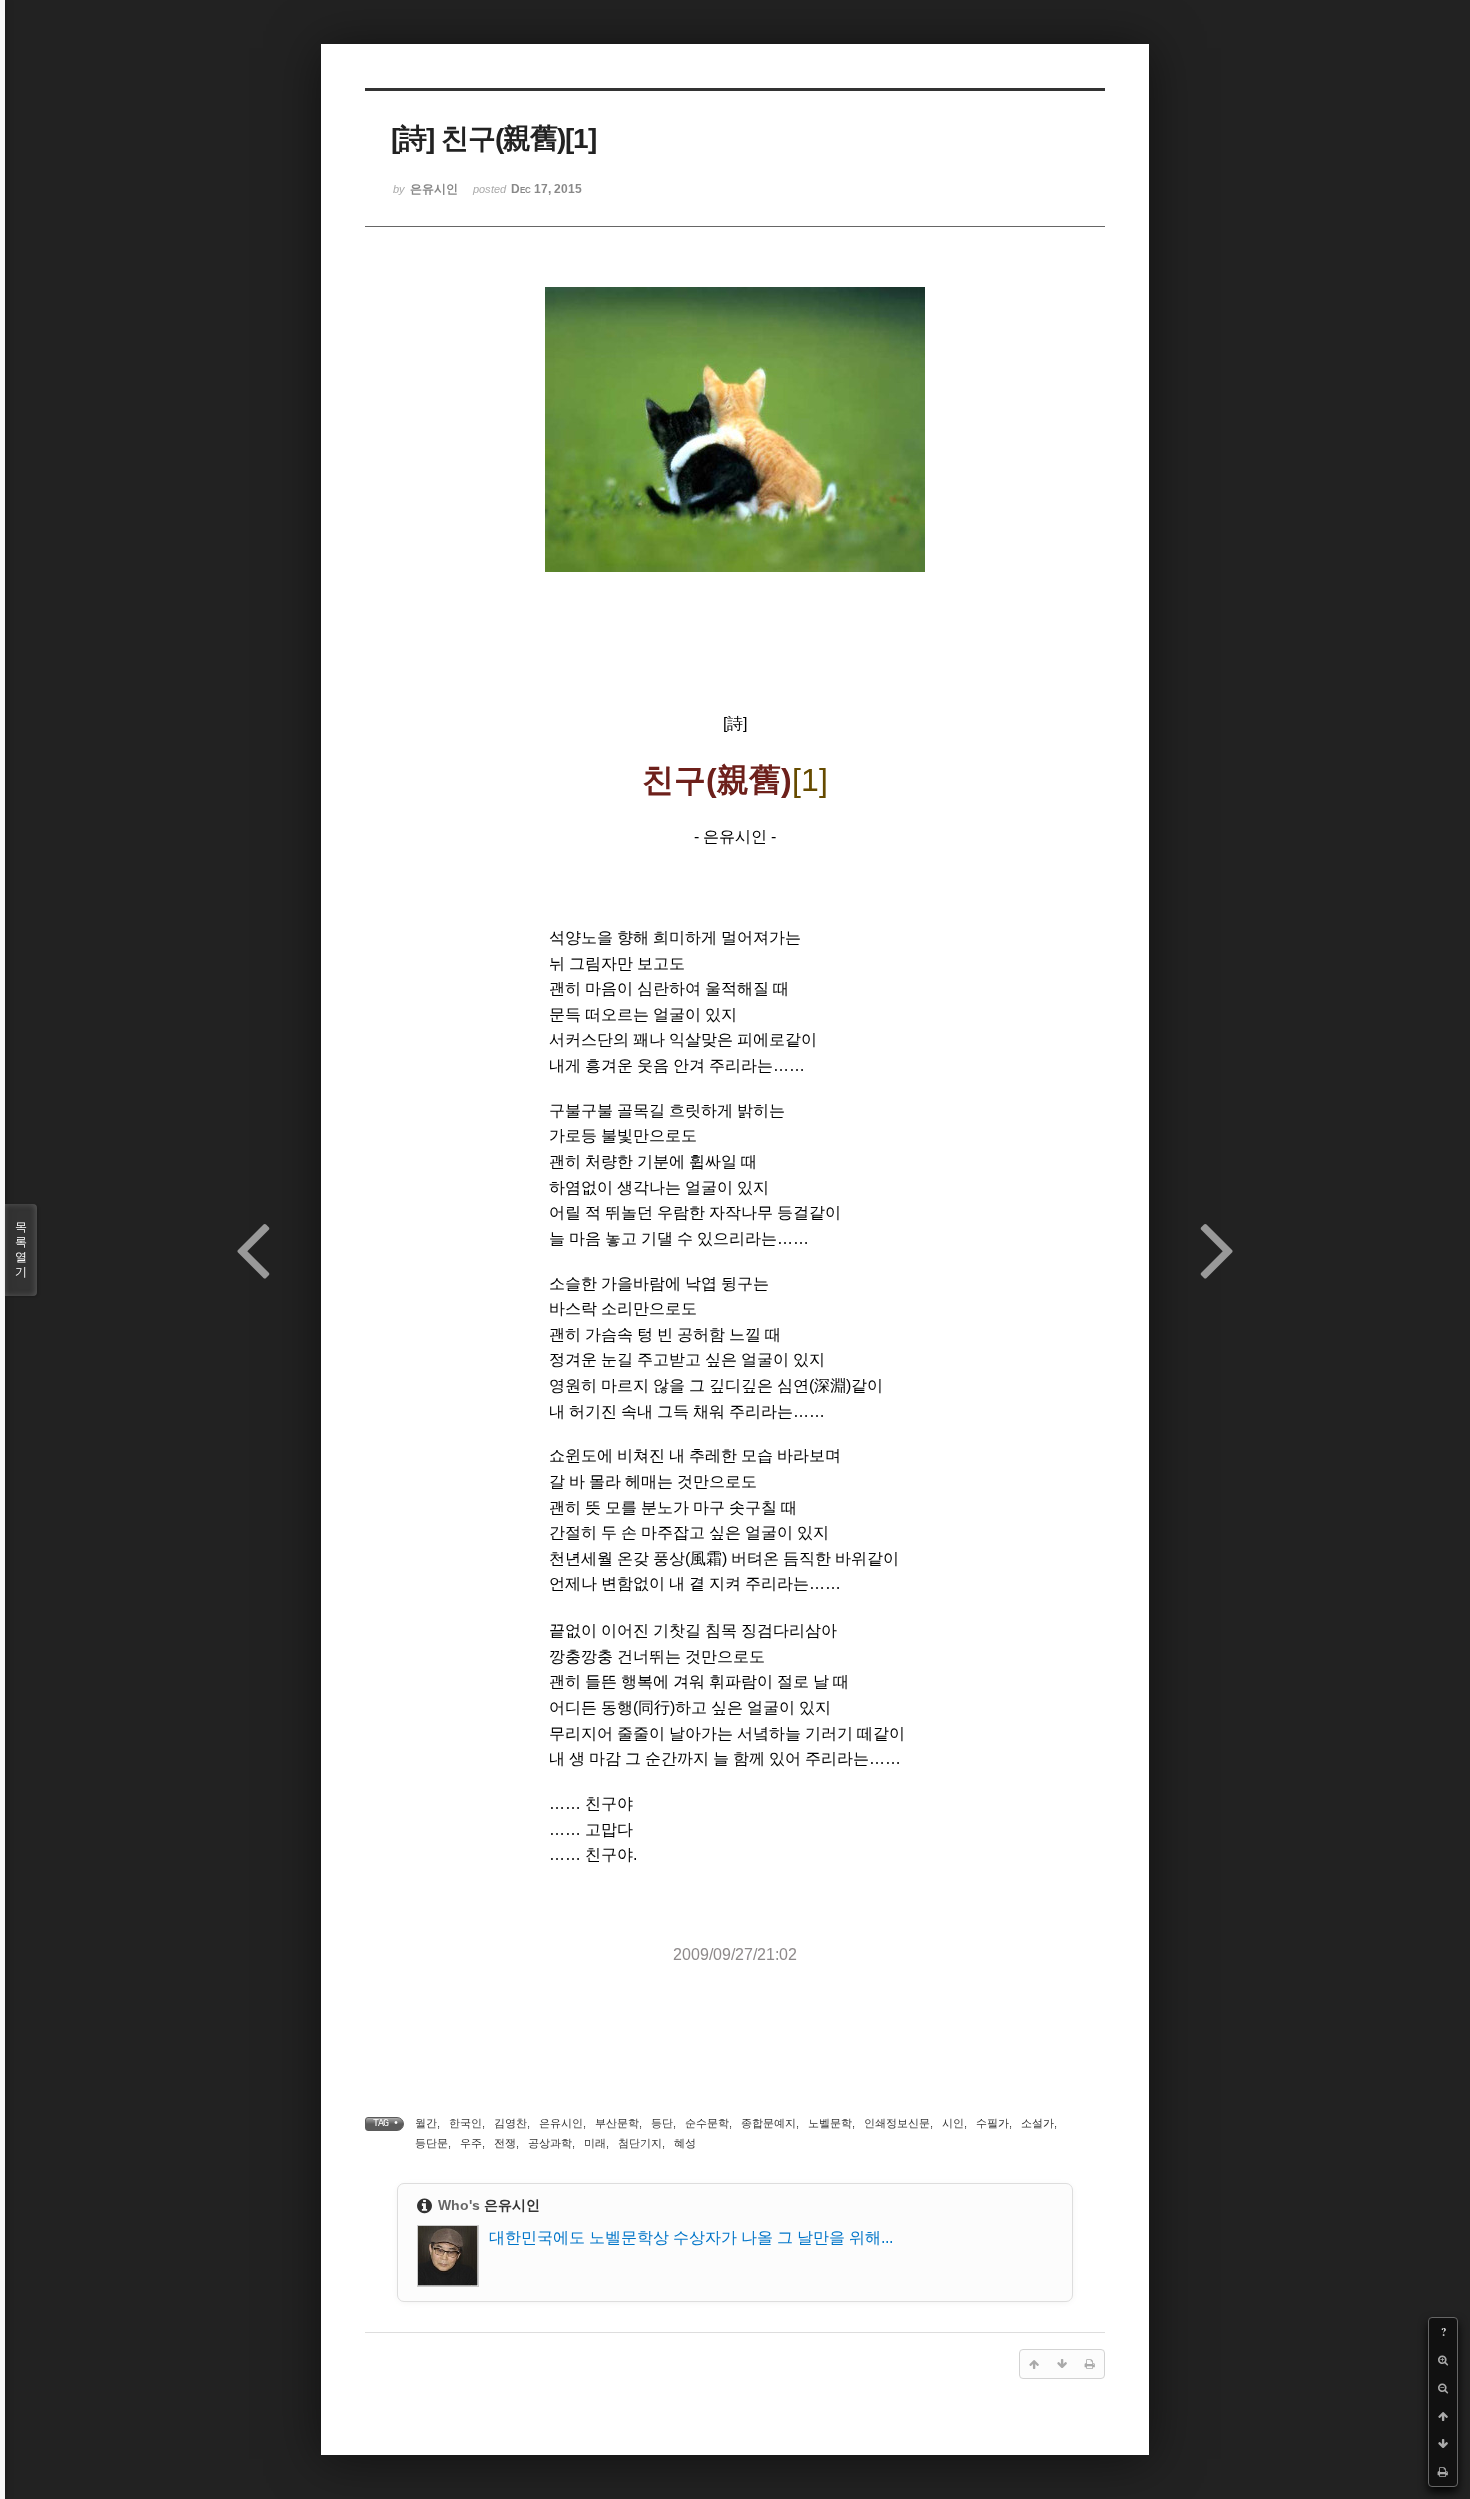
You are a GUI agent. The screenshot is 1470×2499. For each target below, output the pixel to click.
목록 (21, 1249)
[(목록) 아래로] (1443, 2444)
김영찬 (510, 2123)
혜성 (685, 2143)
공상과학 (550, 2143)
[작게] (1443, 2388)
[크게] (1443, 2360)
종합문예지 (768, 2123)
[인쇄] (1443, 2472)
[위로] (1443, 2416)
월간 (426, 2123)
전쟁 (505, 2143)
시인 (953, 2123)
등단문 (431, 2143)
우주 (471, 2143)
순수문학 (707, 2123)
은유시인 (561, 2123)
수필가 (992, 2123)
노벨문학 (830, 2123)
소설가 (1037, 2123)
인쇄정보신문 (897, 2123)
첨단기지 (640, 2143)
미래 (595, 2143)
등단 (662, 2123)
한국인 (465, 2123)
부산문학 (617, 2123)
